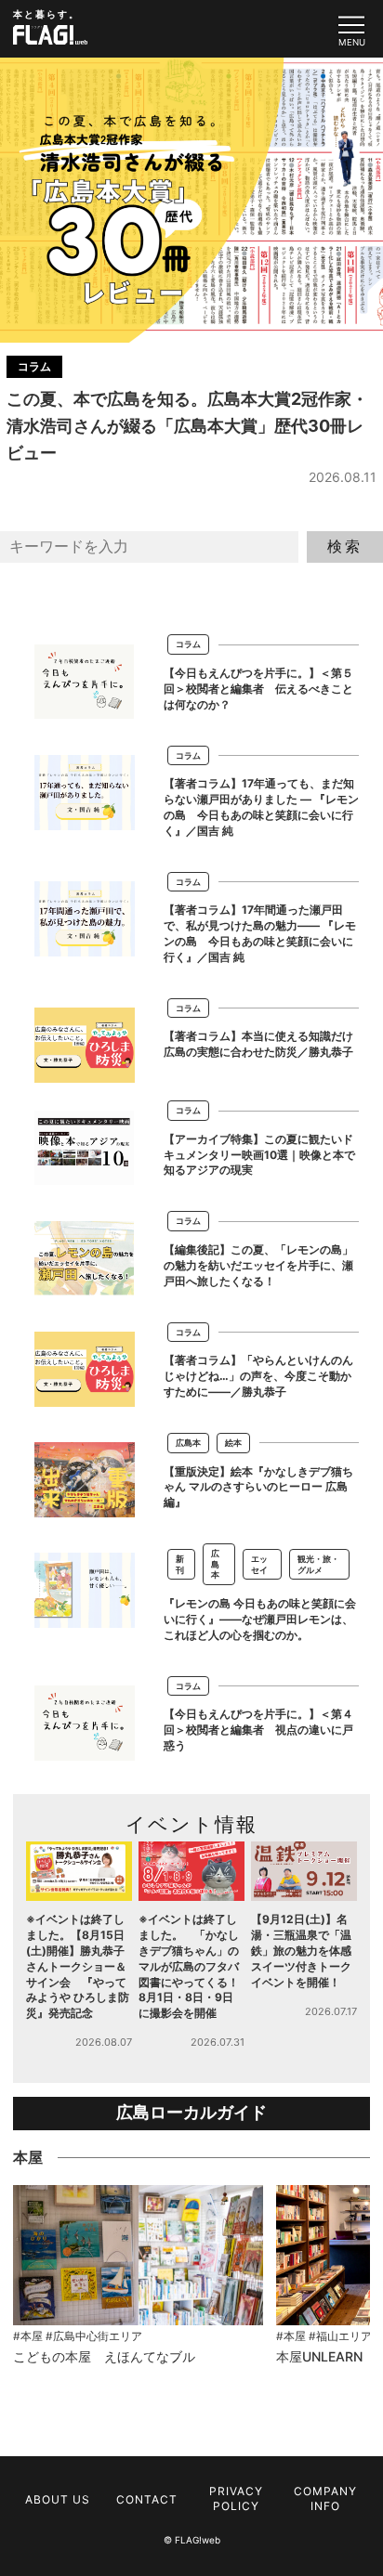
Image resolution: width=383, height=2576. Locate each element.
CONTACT (147, 2499)
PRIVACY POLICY (236, 2498)
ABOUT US (58, 2499)
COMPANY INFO (325, 2498)
